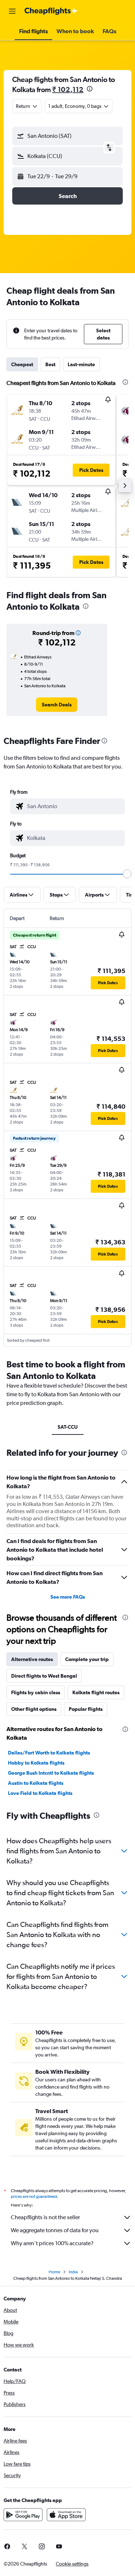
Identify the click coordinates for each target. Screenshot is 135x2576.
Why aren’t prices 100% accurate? (52, 2243)
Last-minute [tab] (81, 364)
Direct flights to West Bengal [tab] (44, 1676)
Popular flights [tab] (86, 1709)
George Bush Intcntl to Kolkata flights (51, 1773)
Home (54, 2272)
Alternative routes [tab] (32, 1659)
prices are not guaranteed (34, 2196)
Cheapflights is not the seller (45, 2217)
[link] (57, 705)
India (73, 2272)
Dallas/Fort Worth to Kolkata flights (49, 1753)
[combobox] (74, 806)
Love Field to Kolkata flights (40, 1793)
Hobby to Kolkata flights (36, 1763)
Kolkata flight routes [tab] (96, 1692)
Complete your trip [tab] (87, 1659)
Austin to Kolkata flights (36, 1783)
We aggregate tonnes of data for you (55, 2230)
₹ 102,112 (68, 89)
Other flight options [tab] (34, 1709)
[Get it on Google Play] (23, 2515)
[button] (12, 11)
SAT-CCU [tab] (68, 1427)
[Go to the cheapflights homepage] (51, 11)
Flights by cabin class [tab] (36, 1692)
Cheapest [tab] (22, 364)
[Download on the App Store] (66, 2515)
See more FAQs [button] (68, 1597)
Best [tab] (50, 364)
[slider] (127, 874)
